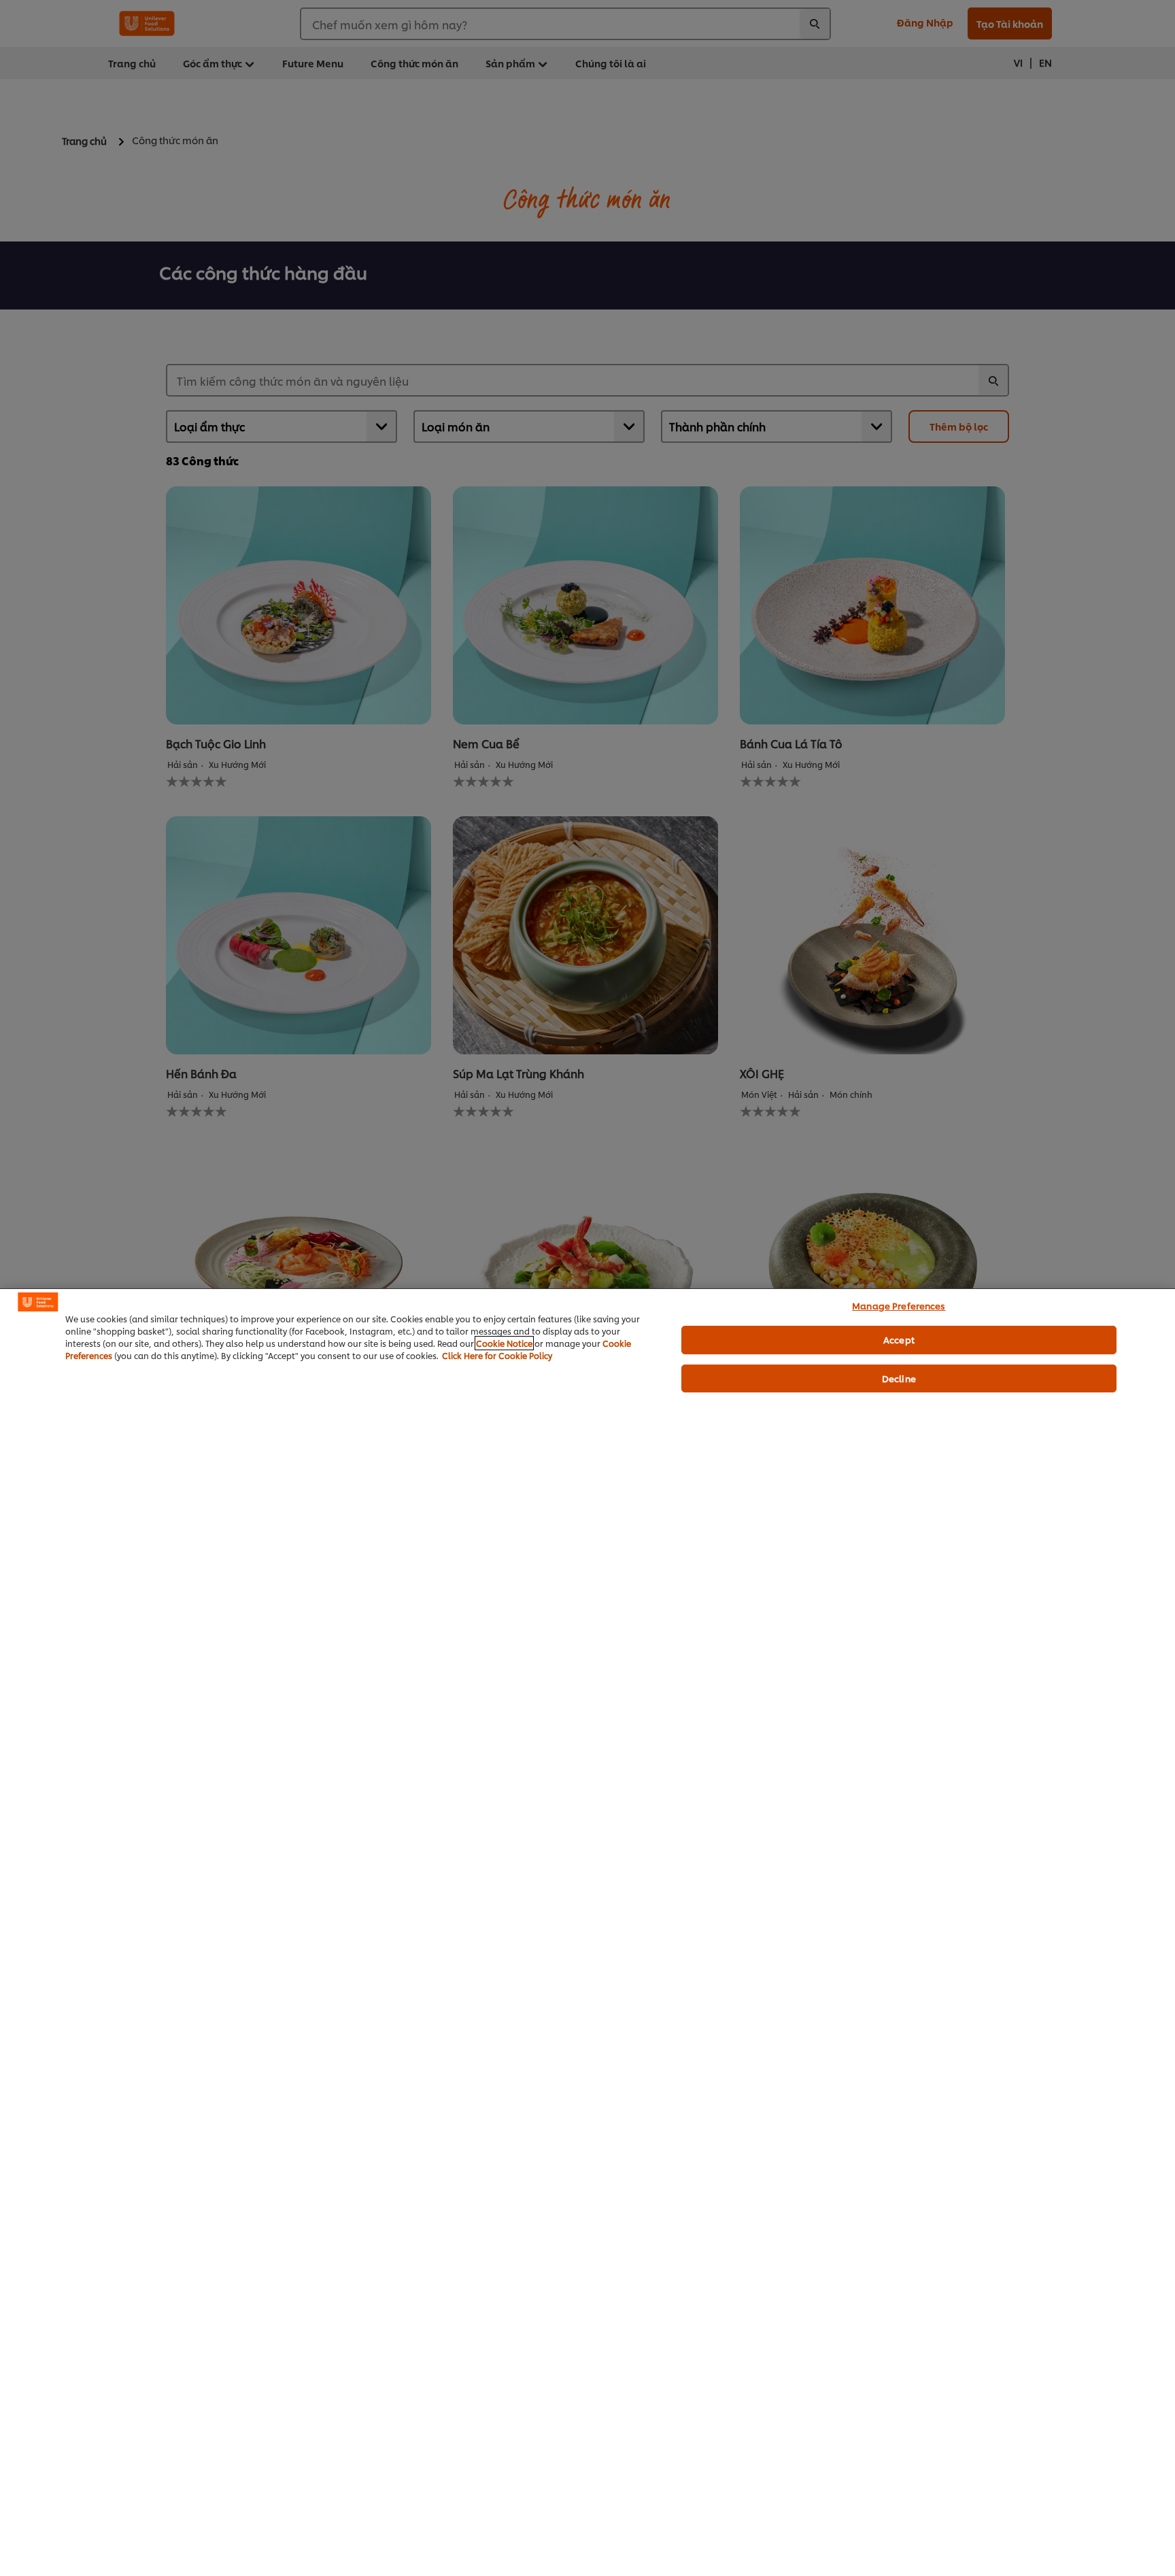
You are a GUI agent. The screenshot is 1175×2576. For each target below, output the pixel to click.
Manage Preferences (899, 1305)
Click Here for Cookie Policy (497, 1355)
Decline (899, 1378)
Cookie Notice (504, 1343)
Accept (899, 1339)
